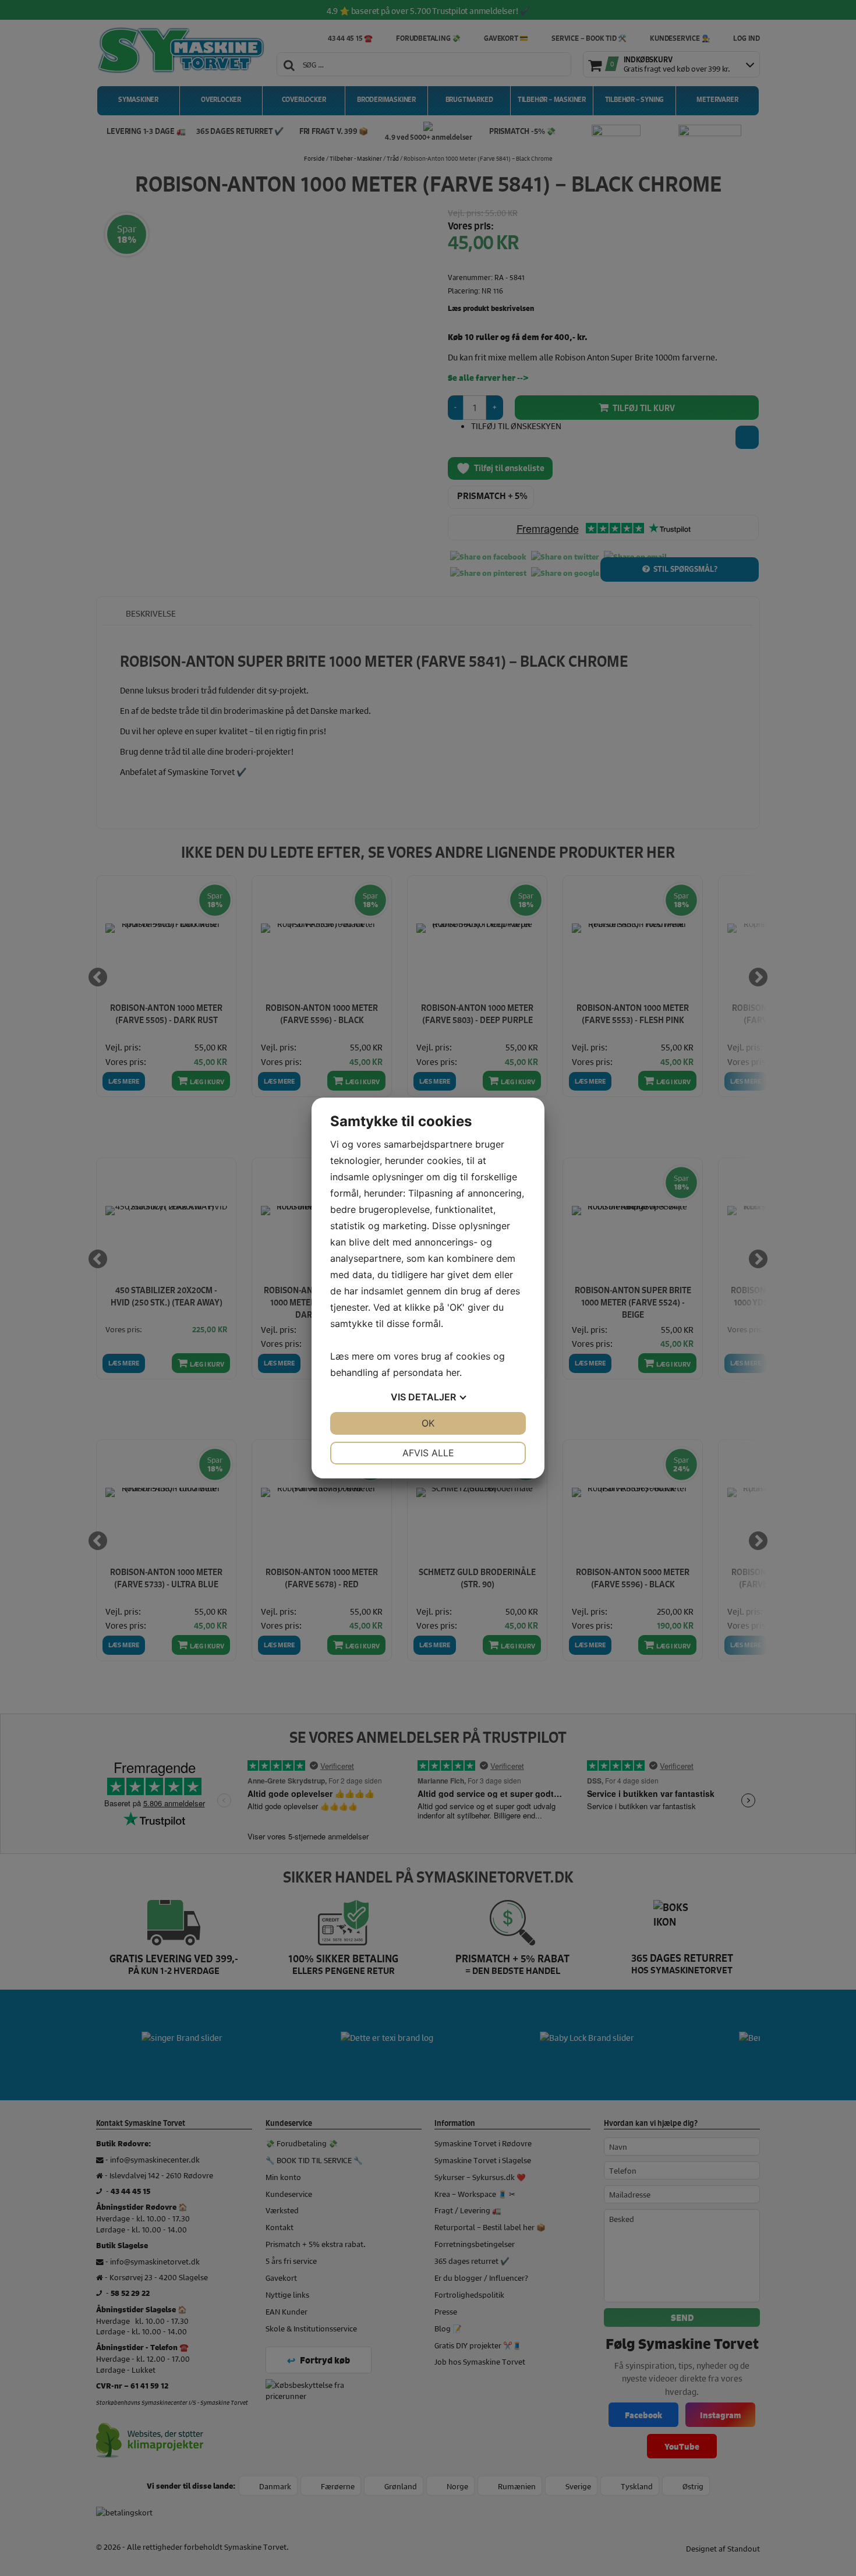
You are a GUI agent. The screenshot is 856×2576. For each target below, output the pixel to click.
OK (428, 1423)
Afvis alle (428, 1453)
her (453, 1372)
